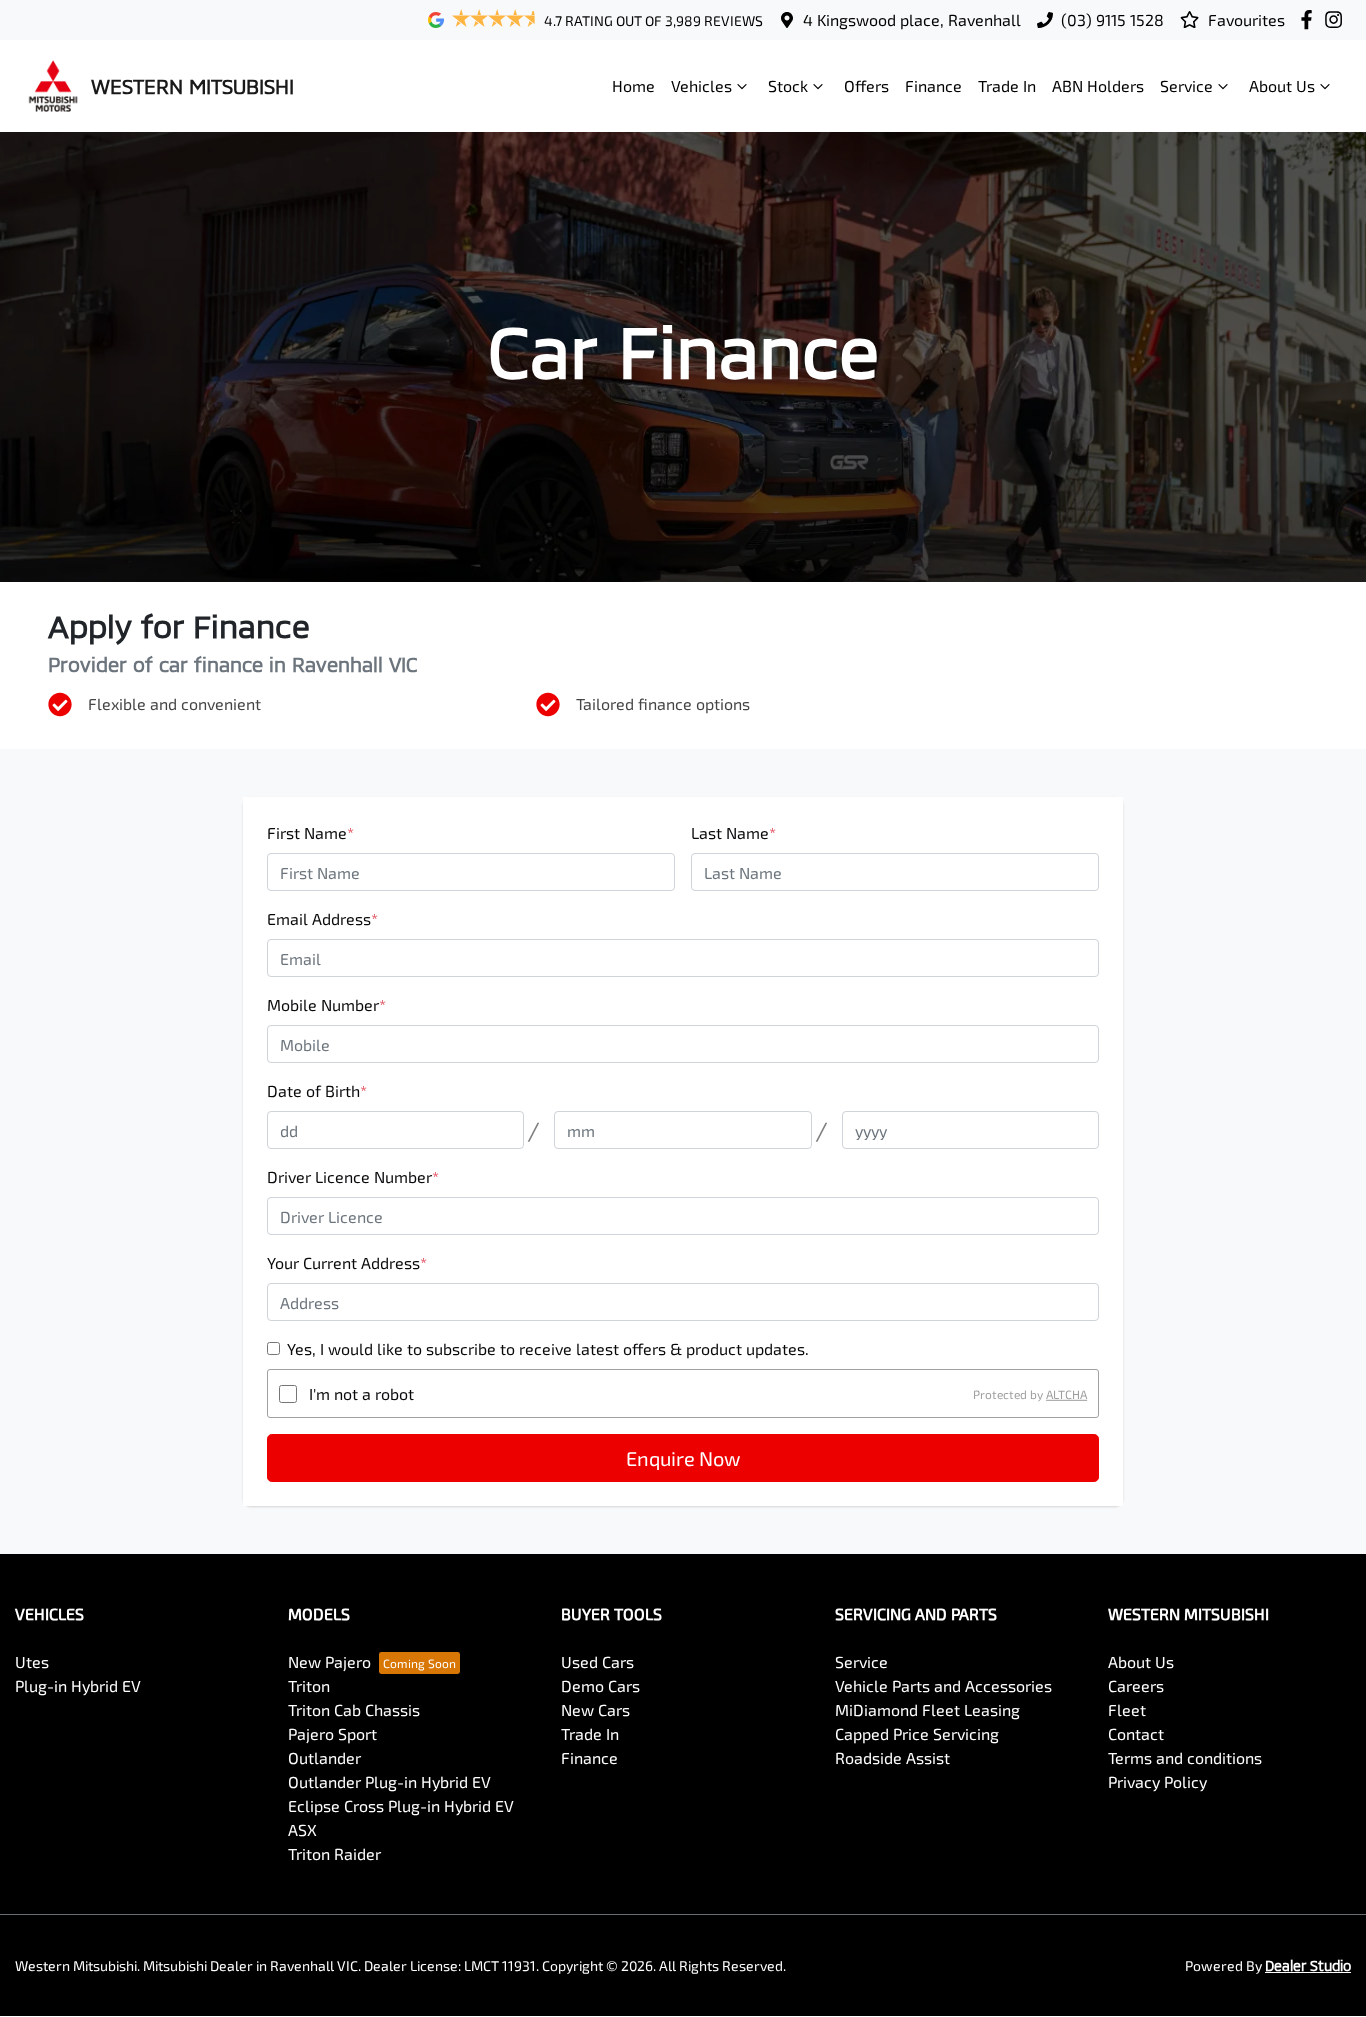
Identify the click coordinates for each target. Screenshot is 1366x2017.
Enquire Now (683, 1458)
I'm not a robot (361, 1393)
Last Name (733, 832)
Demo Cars (600, 1685)
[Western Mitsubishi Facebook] (1310, 19)
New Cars (595, 1709)
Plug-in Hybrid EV (78, 1685)
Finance (933, 85)
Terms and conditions (1185, 1757)
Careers (1136, 1685)
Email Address (322, 918)
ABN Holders (1098, 85)
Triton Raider (334, 1853)
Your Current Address (347, 1262)
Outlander (324, 1757)
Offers (866, 85)
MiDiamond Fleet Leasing (927, 1709)
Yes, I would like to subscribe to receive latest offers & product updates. (548, 1348)
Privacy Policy (1157, 1781)
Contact (1136, 1733)
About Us (1282, 85)
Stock (788, 85)
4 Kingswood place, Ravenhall (912, 19)
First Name (310, 832)
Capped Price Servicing (917, 1733)
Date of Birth (317, 1090)
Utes (32, 1661)
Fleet (1127, 1709)
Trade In (1007, 85)
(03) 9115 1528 (1112, 19)
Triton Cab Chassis (354, 1709)
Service (1186, 85)
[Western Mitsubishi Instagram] (1337, 19)
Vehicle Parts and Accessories (943, 1685)
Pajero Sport (332, 1733)
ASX (302, 1829)
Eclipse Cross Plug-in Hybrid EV (401, 1805)
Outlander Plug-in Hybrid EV (389, 1781)
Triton (309, 1685)
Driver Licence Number (353, 1176)
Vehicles (701, 85)
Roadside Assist (892, 1757)
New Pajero (329, 1661)
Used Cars (597, 1661)
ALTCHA (1066, 1394)
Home (633, 85)
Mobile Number (326, 1004)
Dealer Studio (1308, 1965)
